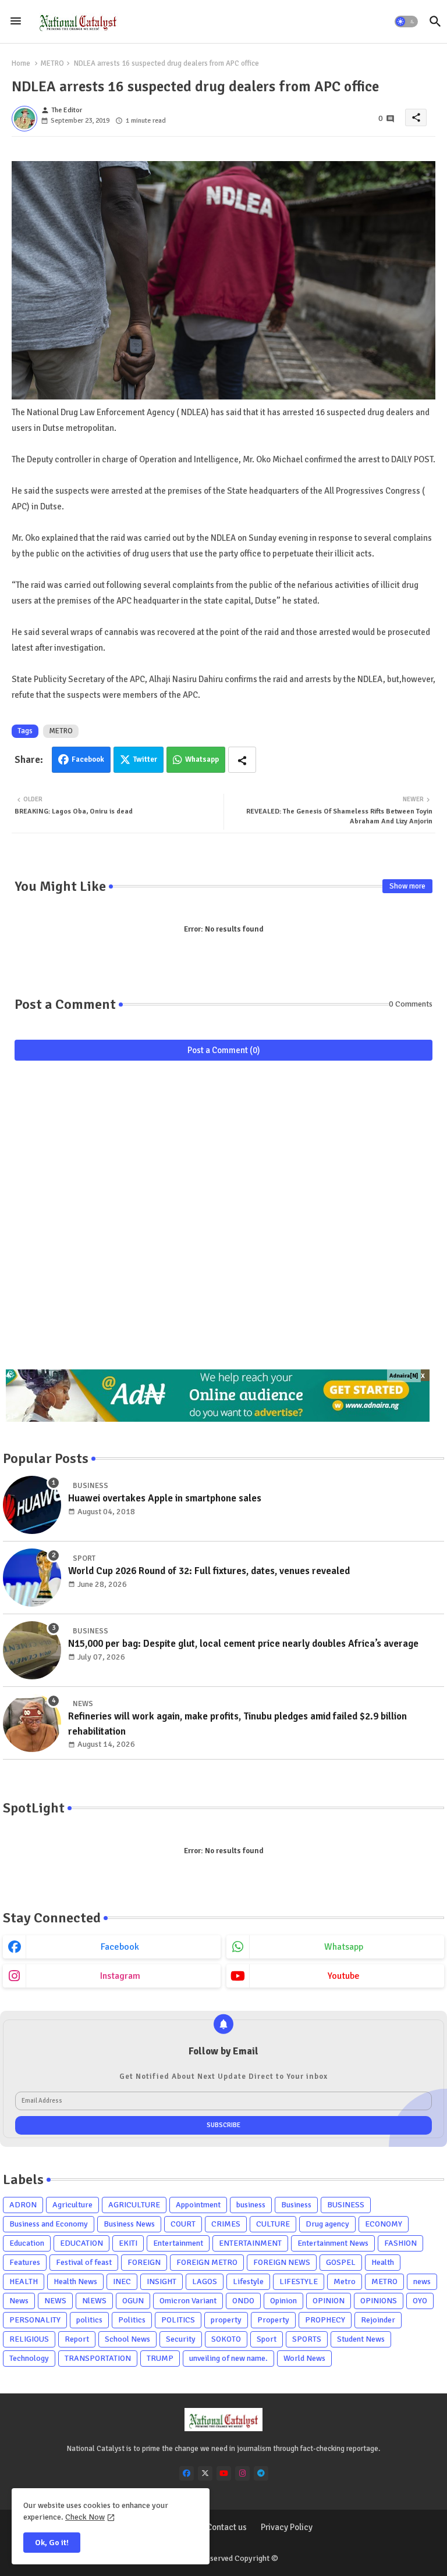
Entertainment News (333, 2243)
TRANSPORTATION (98, 2358)
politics (89, 2320)
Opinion (283, 2301)
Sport (267, 2339)
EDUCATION (81, 2243)
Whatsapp (202, 759)
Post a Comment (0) (224, 1050)
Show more (407, 886)
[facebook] (187, 2473)
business (251, 2205)
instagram (120, 1976)
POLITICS (178, 2320)
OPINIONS (379, 2301)
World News (304, 2358)
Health (383, 2262)
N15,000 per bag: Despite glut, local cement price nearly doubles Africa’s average (243, 1644)
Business (296, 2205)
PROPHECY (325, 2320)
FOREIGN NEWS (282, 2262)
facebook (120, 1947)
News (19, 2301)
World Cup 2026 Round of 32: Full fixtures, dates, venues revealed (209, 1571)
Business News (129, 2224)
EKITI (128, 2243)
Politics (132, 2320)
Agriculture (72, 2205)
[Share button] (242, 760)
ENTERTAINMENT (250, 2243)
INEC (122, 2281)
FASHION (400, 2243)
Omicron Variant (188, 2301)
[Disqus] (223, 1221)
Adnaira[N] (404, 1376)
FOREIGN (144, 2262)
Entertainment (178, 2243)
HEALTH (24, 2281)
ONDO (243, 2301)
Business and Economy (49, 2224)
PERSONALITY (35, 2320)
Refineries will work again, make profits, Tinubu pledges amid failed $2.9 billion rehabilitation (237, 1724)
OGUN (133, 2301)
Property (273, 2320)
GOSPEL (341, 2262)
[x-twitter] (205, 2473)
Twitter (145, 759)
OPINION (329, 2301)
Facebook (88, 759)
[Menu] (16, 22)
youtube (344, 1976)
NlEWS (94, 2301)
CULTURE (273, 2224)
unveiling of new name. (228, 2358)
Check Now (85, 2517)
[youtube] (224, 2473)
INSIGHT (162, 2281)
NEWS (55, 2301)
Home (21, 63)
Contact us (227, 2527)
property (226, 2320)
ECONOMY (384, 2224)
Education (27, 2243)
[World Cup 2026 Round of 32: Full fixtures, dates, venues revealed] (32, 1578)
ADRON (23, 2205)
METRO (52, 63)
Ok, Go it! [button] (52, 2543)
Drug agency (327, 2224)
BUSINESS (346, 2205)
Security (181, 2339)
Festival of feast (84, 2262)
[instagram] (242, 2473)
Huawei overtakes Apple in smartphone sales (165, 1498)
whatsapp (344, 1947)
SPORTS (307, 2339)
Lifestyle (248, 2281)
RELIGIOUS (29, 2339)
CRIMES (226, 2224)
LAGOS (205, 2281)
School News (127, 2339)
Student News (361, 2339)
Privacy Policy (287, 2527)
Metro (345, 2281)
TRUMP (160, 2358)
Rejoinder (378, 2320)
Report (77, 2339)
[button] (406, 22)
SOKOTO (226, 2339)
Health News (75, 2281)
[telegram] (261, 2473)
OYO (420, 2301)
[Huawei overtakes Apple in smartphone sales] (32, 1505)
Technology (29, 2358)
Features (25, 2262)
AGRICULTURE (134, 2205)
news (422, 2281)
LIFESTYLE (299, 2281)
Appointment (198, 2205)
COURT (183, 2224)
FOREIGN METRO (207, 2262)
